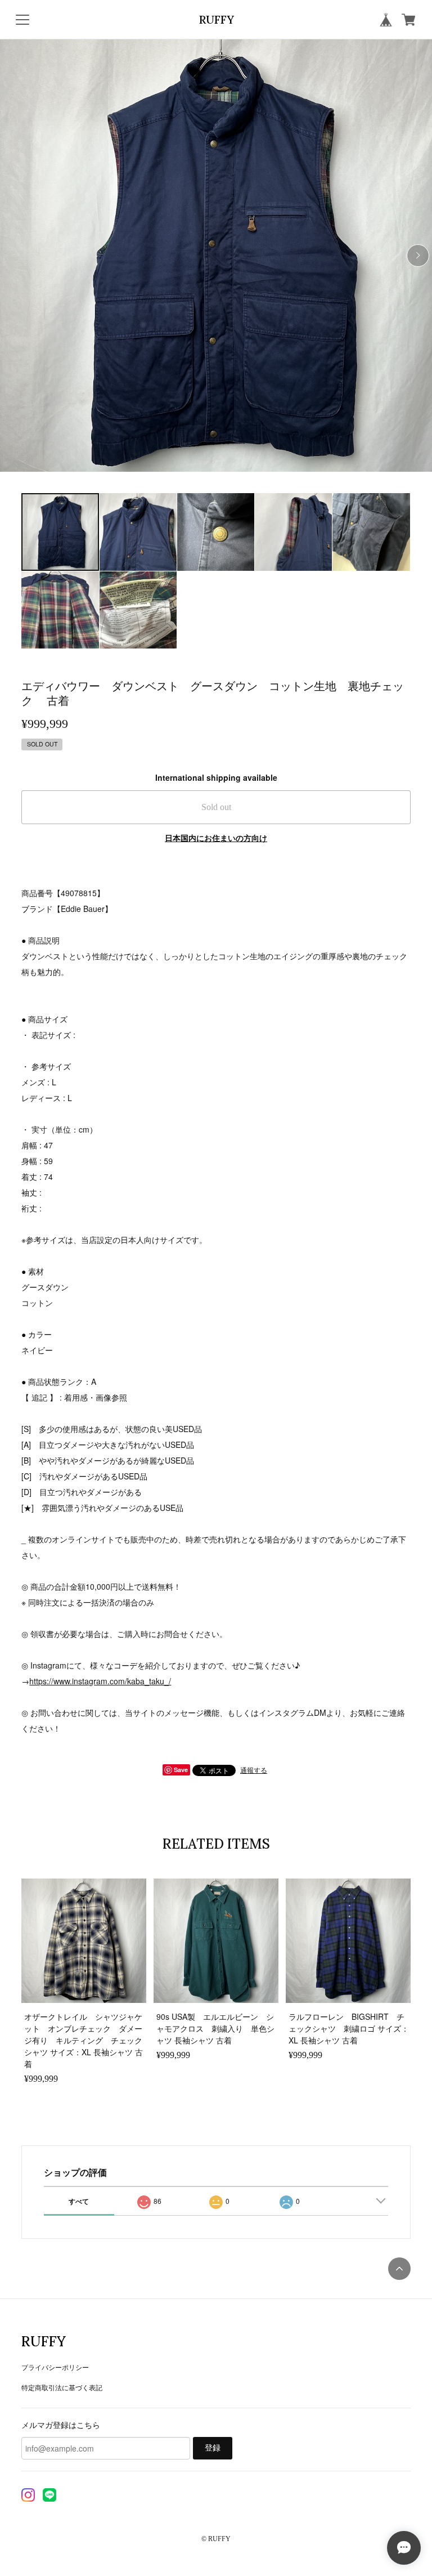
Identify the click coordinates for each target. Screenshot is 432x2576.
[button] (418, 256)
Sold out (216, 807)
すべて (79, 2201)
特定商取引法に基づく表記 (62, 2387)
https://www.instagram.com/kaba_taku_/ (100, 1681)
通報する (254, 1770)
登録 (213, 2448)
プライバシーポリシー (55, 2367)
